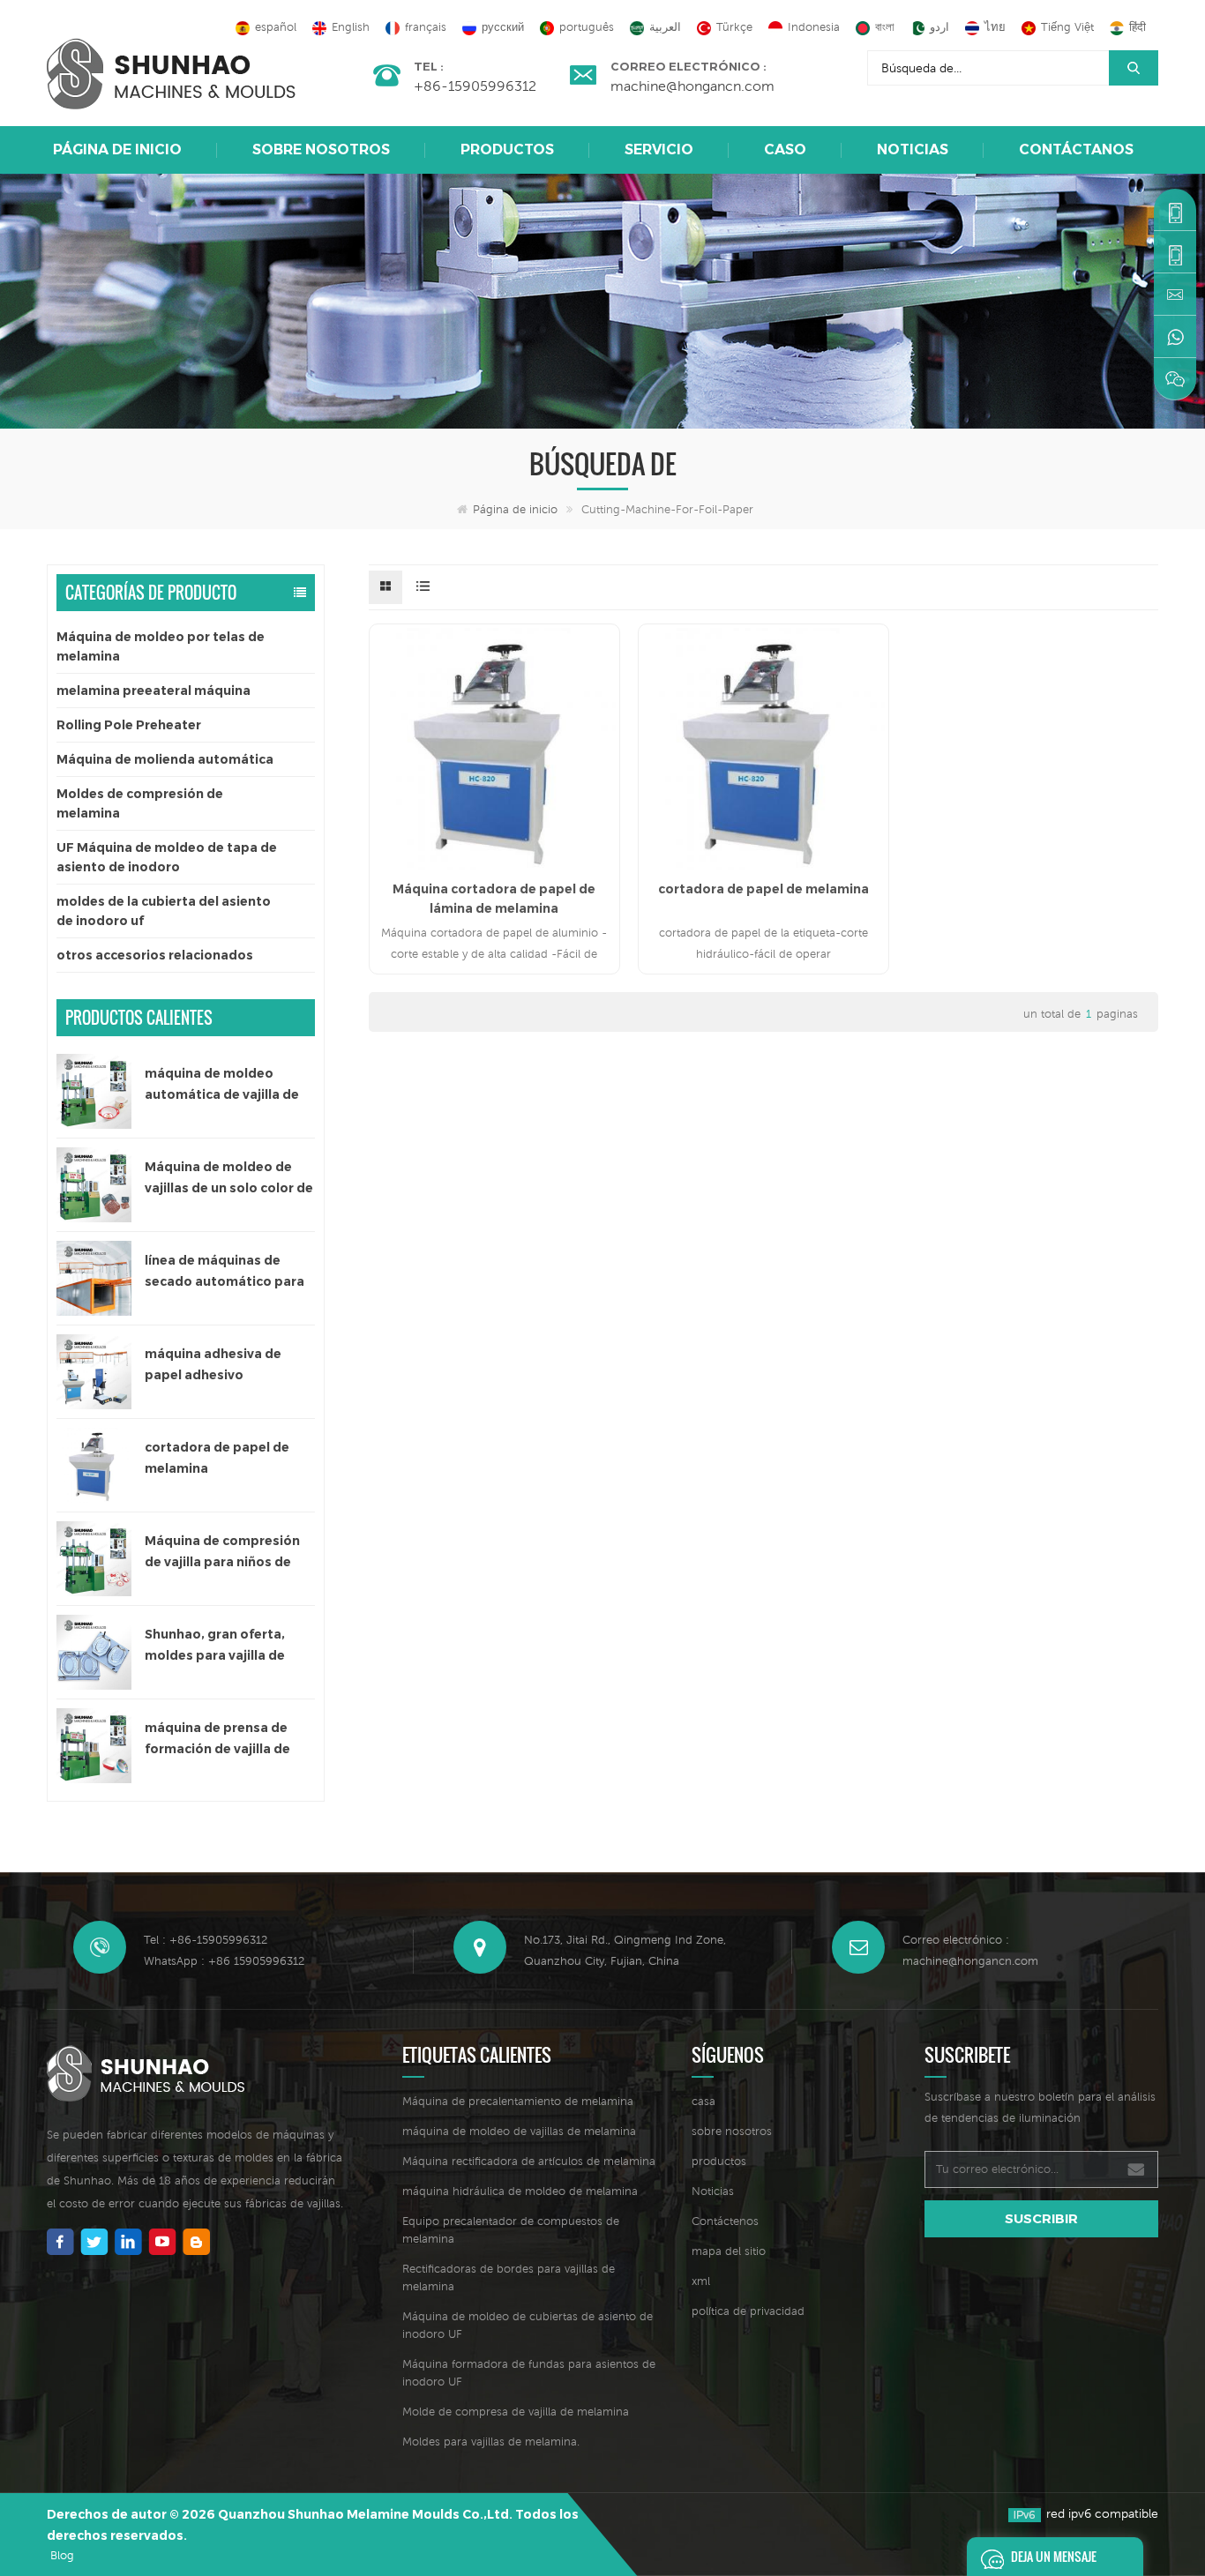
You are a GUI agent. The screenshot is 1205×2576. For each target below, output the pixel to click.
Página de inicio (117, 149)
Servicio (659, 149)
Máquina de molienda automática (165, 759)
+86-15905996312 (475, 86)
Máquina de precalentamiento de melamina (518, 2101)
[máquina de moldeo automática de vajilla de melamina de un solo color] (94, 1091)
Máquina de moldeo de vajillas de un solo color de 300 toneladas (229, 1179)
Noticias (913, 149)
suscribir (1041, 2218)
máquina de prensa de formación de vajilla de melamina (217, 1740)
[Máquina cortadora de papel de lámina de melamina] (494, 749)
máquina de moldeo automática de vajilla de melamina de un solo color (229, 1085)
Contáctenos (725, 2221)
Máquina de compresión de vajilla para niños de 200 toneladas (222, 1553)
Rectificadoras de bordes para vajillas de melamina (509, 2277)
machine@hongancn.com (692, 86)
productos (719, 2161)
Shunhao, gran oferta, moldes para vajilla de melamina (215, 1646)
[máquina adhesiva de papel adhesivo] (94, 1372)
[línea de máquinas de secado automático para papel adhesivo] (94, 1278)
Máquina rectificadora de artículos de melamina (529, 2161)
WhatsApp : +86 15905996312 (224, 1961)
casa (704, 2101)
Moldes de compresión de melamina (140, 803)
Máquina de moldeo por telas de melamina (161, 646)
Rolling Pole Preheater (129, 725)
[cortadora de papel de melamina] (94, 1465)
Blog (62, 2555)
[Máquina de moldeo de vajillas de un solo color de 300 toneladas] (94, 1185)
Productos (507, 149)
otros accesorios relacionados (155, 955)
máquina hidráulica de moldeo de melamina (520, 2191)
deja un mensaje (1054, 2556)
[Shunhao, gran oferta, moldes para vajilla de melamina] (94, 1652)
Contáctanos (1076, 149)
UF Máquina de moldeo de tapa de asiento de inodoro (167, 857)
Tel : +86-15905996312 (206, 1940)
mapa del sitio (729, 2251)
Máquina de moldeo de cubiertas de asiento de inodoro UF (528, 2325)
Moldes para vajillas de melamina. (491, 2442)
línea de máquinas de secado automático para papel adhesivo (225, 1272)
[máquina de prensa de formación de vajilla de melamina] (94, 1746)
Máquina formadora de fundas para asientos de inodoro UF (529, 2373)
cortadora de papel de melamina (217, 1458)
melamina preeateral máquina (153, 691)
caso (785, 149)
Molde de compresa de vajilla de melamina (516, 2412)
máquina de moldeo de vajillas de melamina (519, 2131)
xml (701, 2281)
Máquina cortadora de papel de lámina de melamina (494, 899)
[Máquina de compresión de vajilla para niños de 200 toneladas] (94, 1559)
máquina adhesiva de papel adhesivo (213, 1364)
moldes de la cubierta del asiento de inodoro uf (164, 911)
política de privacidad (748, 2311)
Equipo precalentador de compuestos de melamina (511, 2230)
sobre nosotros (321, 149)
